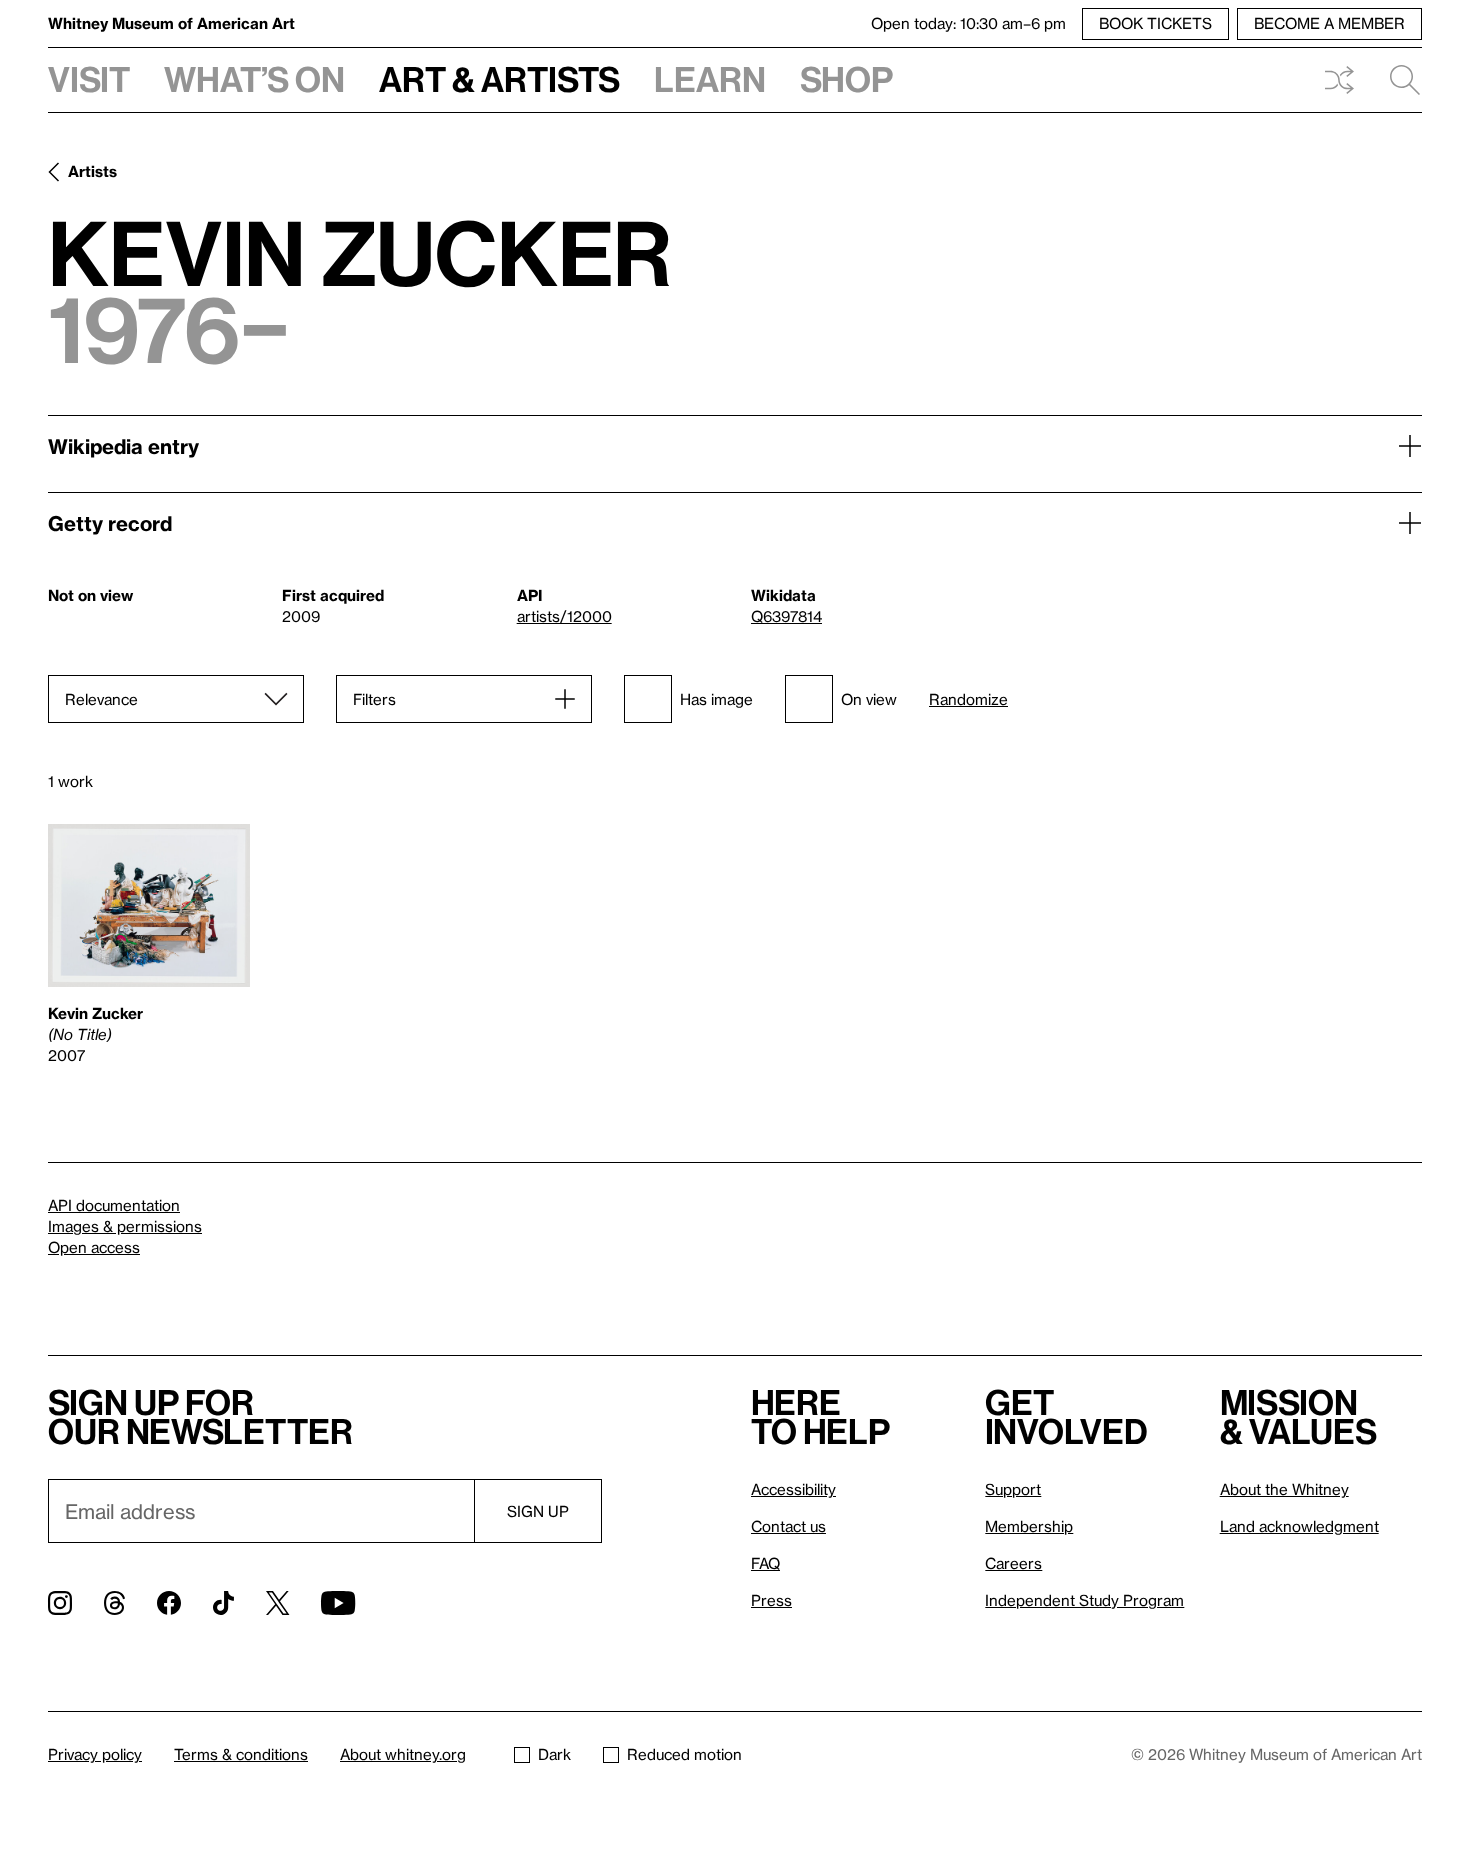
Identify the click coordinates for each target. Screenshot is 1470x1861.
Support (1013, 1489)
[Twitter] (277, 1603)
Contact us (788, 1526)
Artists (92, 171)
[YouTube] (338, 1603)
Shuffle (1339, 80)
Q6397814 (786, 616)
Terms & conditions (241, 1754)
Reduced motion (684, 1754)
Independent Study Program (1084, 1600)
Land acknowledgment (1299, 1526)
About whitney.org (403, 1754)
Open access (94, 1247)
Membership (1029, 1526)
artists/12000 (564, 616)
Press (771, 1600)
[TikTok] (223, 1603)
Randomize (968, 699)
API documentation (114, 1205)
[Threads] (114, 1603)
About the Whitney (1284, 1489)
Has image (716, 699)
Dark (554, 1754)
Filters (374, 699)
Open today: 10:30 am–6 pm (968, 23)
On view (869, 699)
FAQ (765, 1563)
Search (1397, 80)
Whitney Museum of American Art (171, 23)
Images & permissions (125, 1226)
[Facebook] (169, 1603)
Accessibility (793, 1489)
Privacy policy (95, 1754)
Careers (1013, 1563)
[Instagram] (60, 1603)
